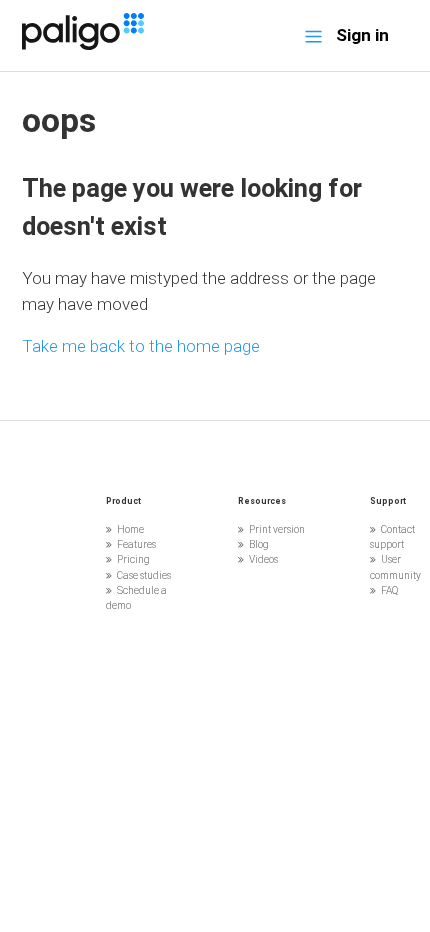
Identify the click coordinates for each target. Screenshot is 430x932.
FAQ (389, 590)
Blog (259, 544)
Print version (277, 529)
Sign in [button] (362, 35)
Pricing (133, 559)
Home (130, 529)
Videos (263, 559)
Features (136, 544)
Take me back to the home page (141, 346)
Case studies (144, 575)
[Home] (83, 44)
